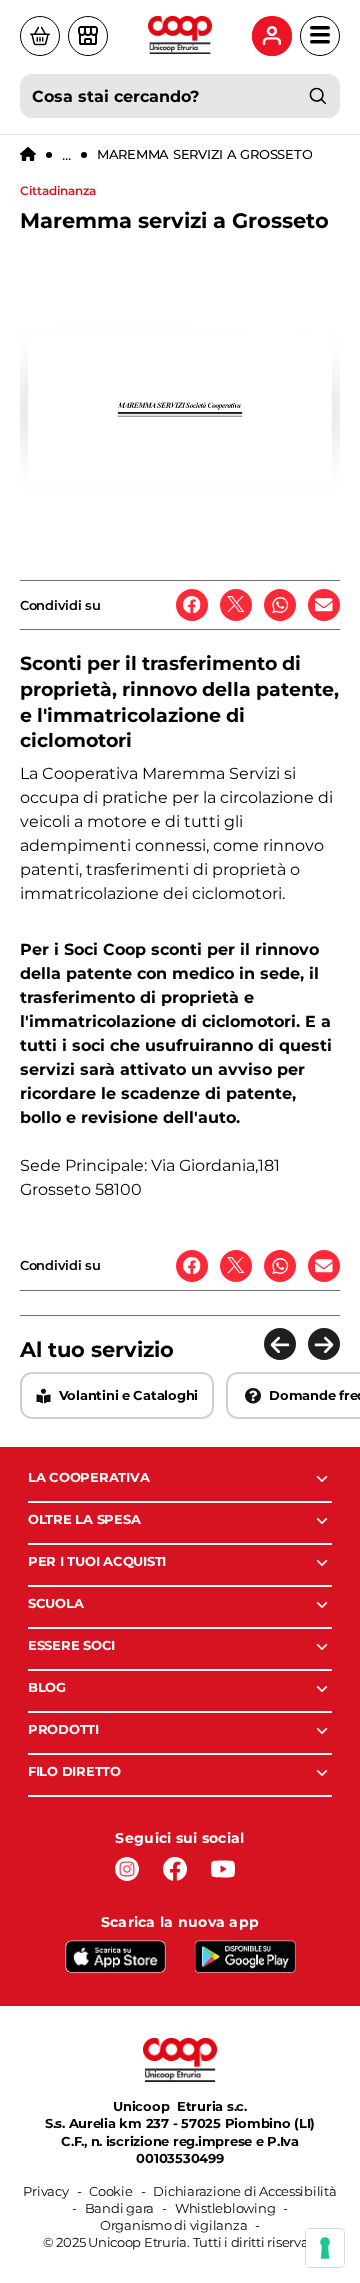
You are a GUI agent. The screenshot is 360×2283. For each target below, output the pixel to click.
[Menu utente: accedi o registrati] (272, 36)
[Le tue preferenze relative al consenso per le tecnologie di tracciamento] (325, 2248)
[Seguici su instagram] (127, 1869)
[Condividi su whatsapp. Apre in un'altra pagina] (280, 605)
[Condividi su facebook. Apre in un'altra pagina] (192, 605)
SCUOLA (55, 1603)
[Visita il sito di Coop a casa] (40, 36)
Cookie (110, 2191)
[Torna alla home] (28, 155)
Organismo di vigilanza (173, 2225)
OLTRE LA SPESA (84, 1519)
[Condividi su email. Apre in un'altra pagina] (324, 605)
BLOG (47, 1687)
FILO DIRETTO (74, 1771)
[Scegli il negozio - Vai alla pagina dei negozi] (88, 36)
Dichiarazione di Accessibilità (244, 2191)
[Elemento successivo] (324, 1344)
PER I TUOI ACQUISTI (97, 1561)
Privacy (45, 2191)
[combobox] (180, 96)
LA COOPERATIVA (88, 1477)
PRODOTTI (63, 1729)
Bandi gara (119, 2208)
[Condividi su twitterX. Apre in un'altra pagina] (236, 605)
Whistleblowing (225, 2208)
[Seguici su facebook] (175, 1869)
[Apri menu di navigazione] (320, 36)
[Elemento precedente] (280, 1344)
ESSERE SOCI (71, 1645)
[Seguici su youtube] (223, 1869)
